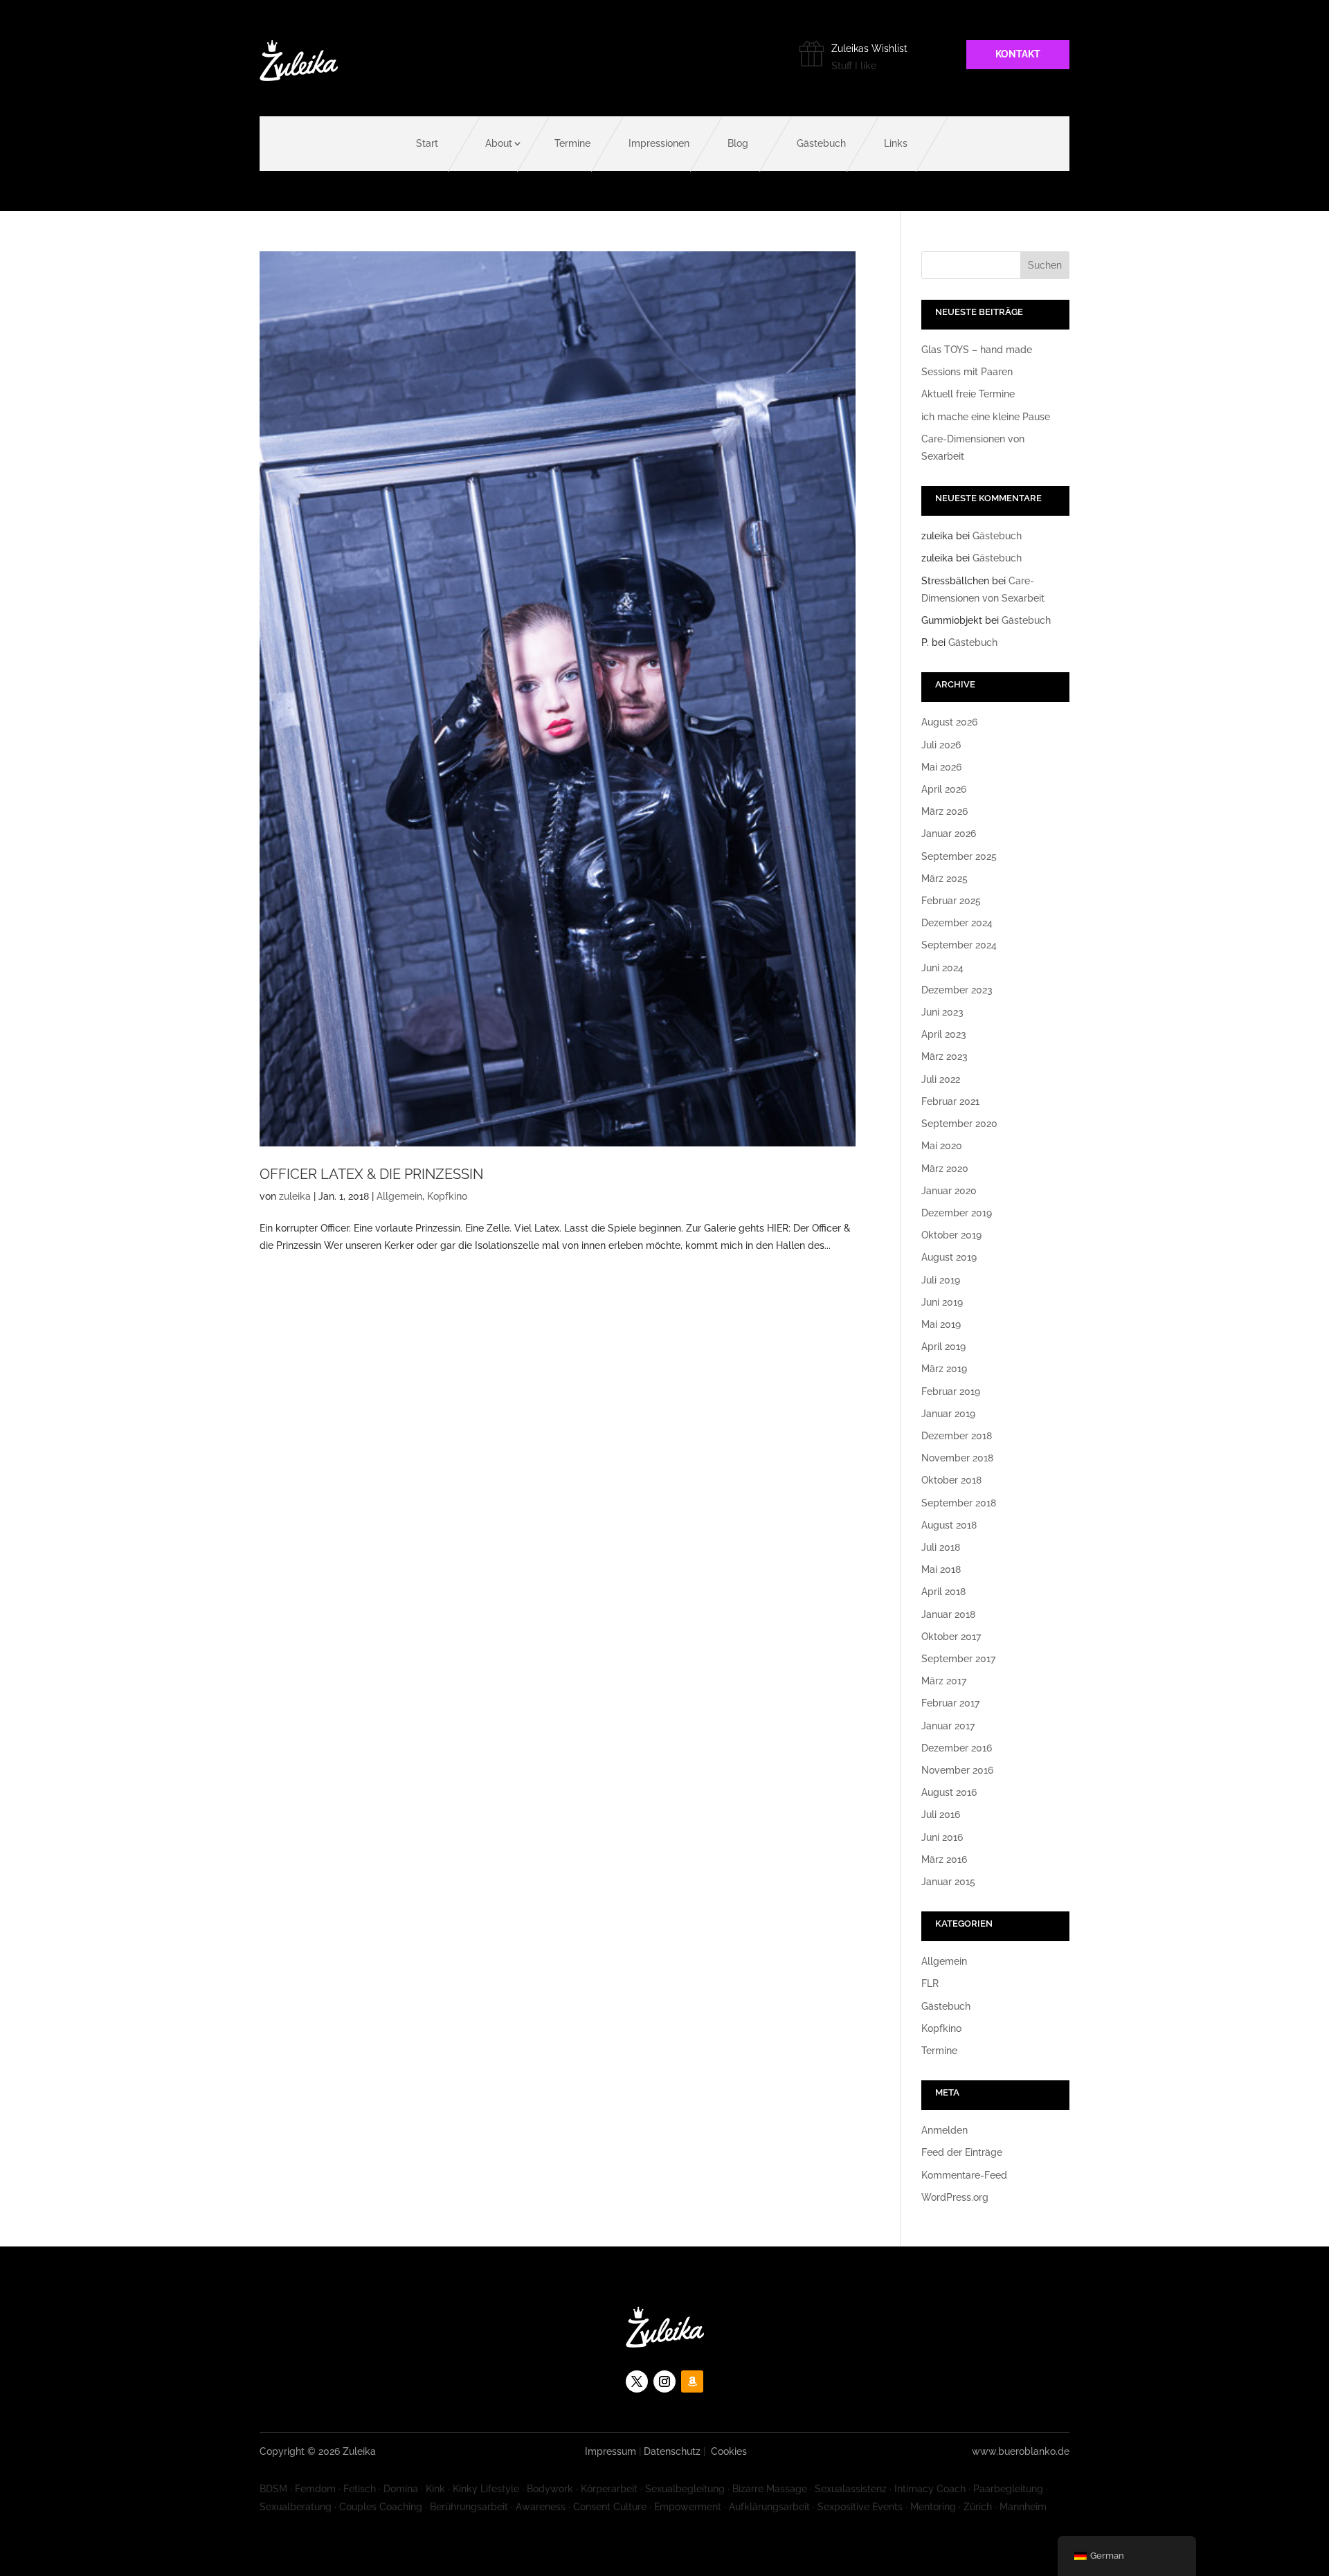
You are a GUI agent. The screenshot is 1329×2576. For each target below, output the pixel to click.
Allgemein (399, 1196)
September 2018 (959, 1503)
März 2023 (944, 1056)
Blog (738, 143)
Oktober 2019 (951, 1235)
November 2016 (957, 1770)
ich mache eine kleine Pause (986, 417)
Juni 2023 (942, 1012)
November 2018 (957, 1458)
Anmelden (944, 2130)
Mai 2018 (941, 1569)
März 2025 (944, 879)
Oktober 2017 (951, 1637)
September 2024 (959, 945)
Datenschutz (672, 2451)
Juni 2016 (942, 1837)
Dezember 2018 (957, 1436)
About (499, 143)
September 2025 (959, 856)
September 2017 (958, 1659)
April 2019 (943, 1346)
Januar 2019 (948, 1414)
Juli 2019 (941, 1280)
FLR (930, 1983)
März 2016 (944, 1859)
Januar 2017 (948, 1726)
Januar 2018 (948, 1614)
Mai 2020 (942, 1146)
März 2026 (944, 811)
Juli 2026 (941, 745)
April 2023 (944, 1034)
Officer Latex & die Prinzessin (371, 1174)
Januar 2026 (949, 834)
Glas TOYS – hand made (977, 350)
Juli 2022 (941, 1079)
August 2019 (949, 1257)
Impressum (611, 2451)
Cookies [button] (729, 2451)
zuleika (295, 1196)
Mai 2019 (941, 1324)
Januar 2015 (948, 1882)
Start (427, 143)
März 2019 (944, 1369)
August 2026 (949, 722)
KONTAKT (1018, 54)
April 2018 (943, 1592)
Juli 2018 (941, 1547)
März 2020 (945, 1169)
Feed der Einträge (962, 2152)
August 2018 (949, 1525)
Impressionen (659, 143)
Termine (572, 143)
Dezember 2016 (957, 1748)
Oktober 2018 (951, 1480)
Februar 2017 (950, 1703)
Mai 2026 (941, 767)
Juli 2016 (941, 1814)
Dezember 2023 (957, 990)
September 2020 (959, 1124)
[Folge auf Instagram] (664, 2381)
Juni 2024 (942, 968)
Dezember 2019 (957, 1213)
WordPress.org (955, 2197)
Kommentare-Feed (964, 2175)
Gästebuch (821, 143)
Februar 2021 (950, 1101)
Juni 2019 (942, 1302)
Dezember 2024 (957, 923)
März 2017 (944, 1681)
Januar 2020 (949, 1191)
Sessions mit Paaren (967, 372)
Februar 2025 (951, 901)
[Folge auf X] (637, 2381)
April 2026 (944, 789)
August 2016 (949, 1792)
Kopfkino (447, 1196)
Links (896, 143)
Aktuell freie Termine (968, 394)
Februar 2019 (951, 1391)
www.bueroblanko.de (1021, 2451)
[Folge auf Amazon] (692, 2381)
